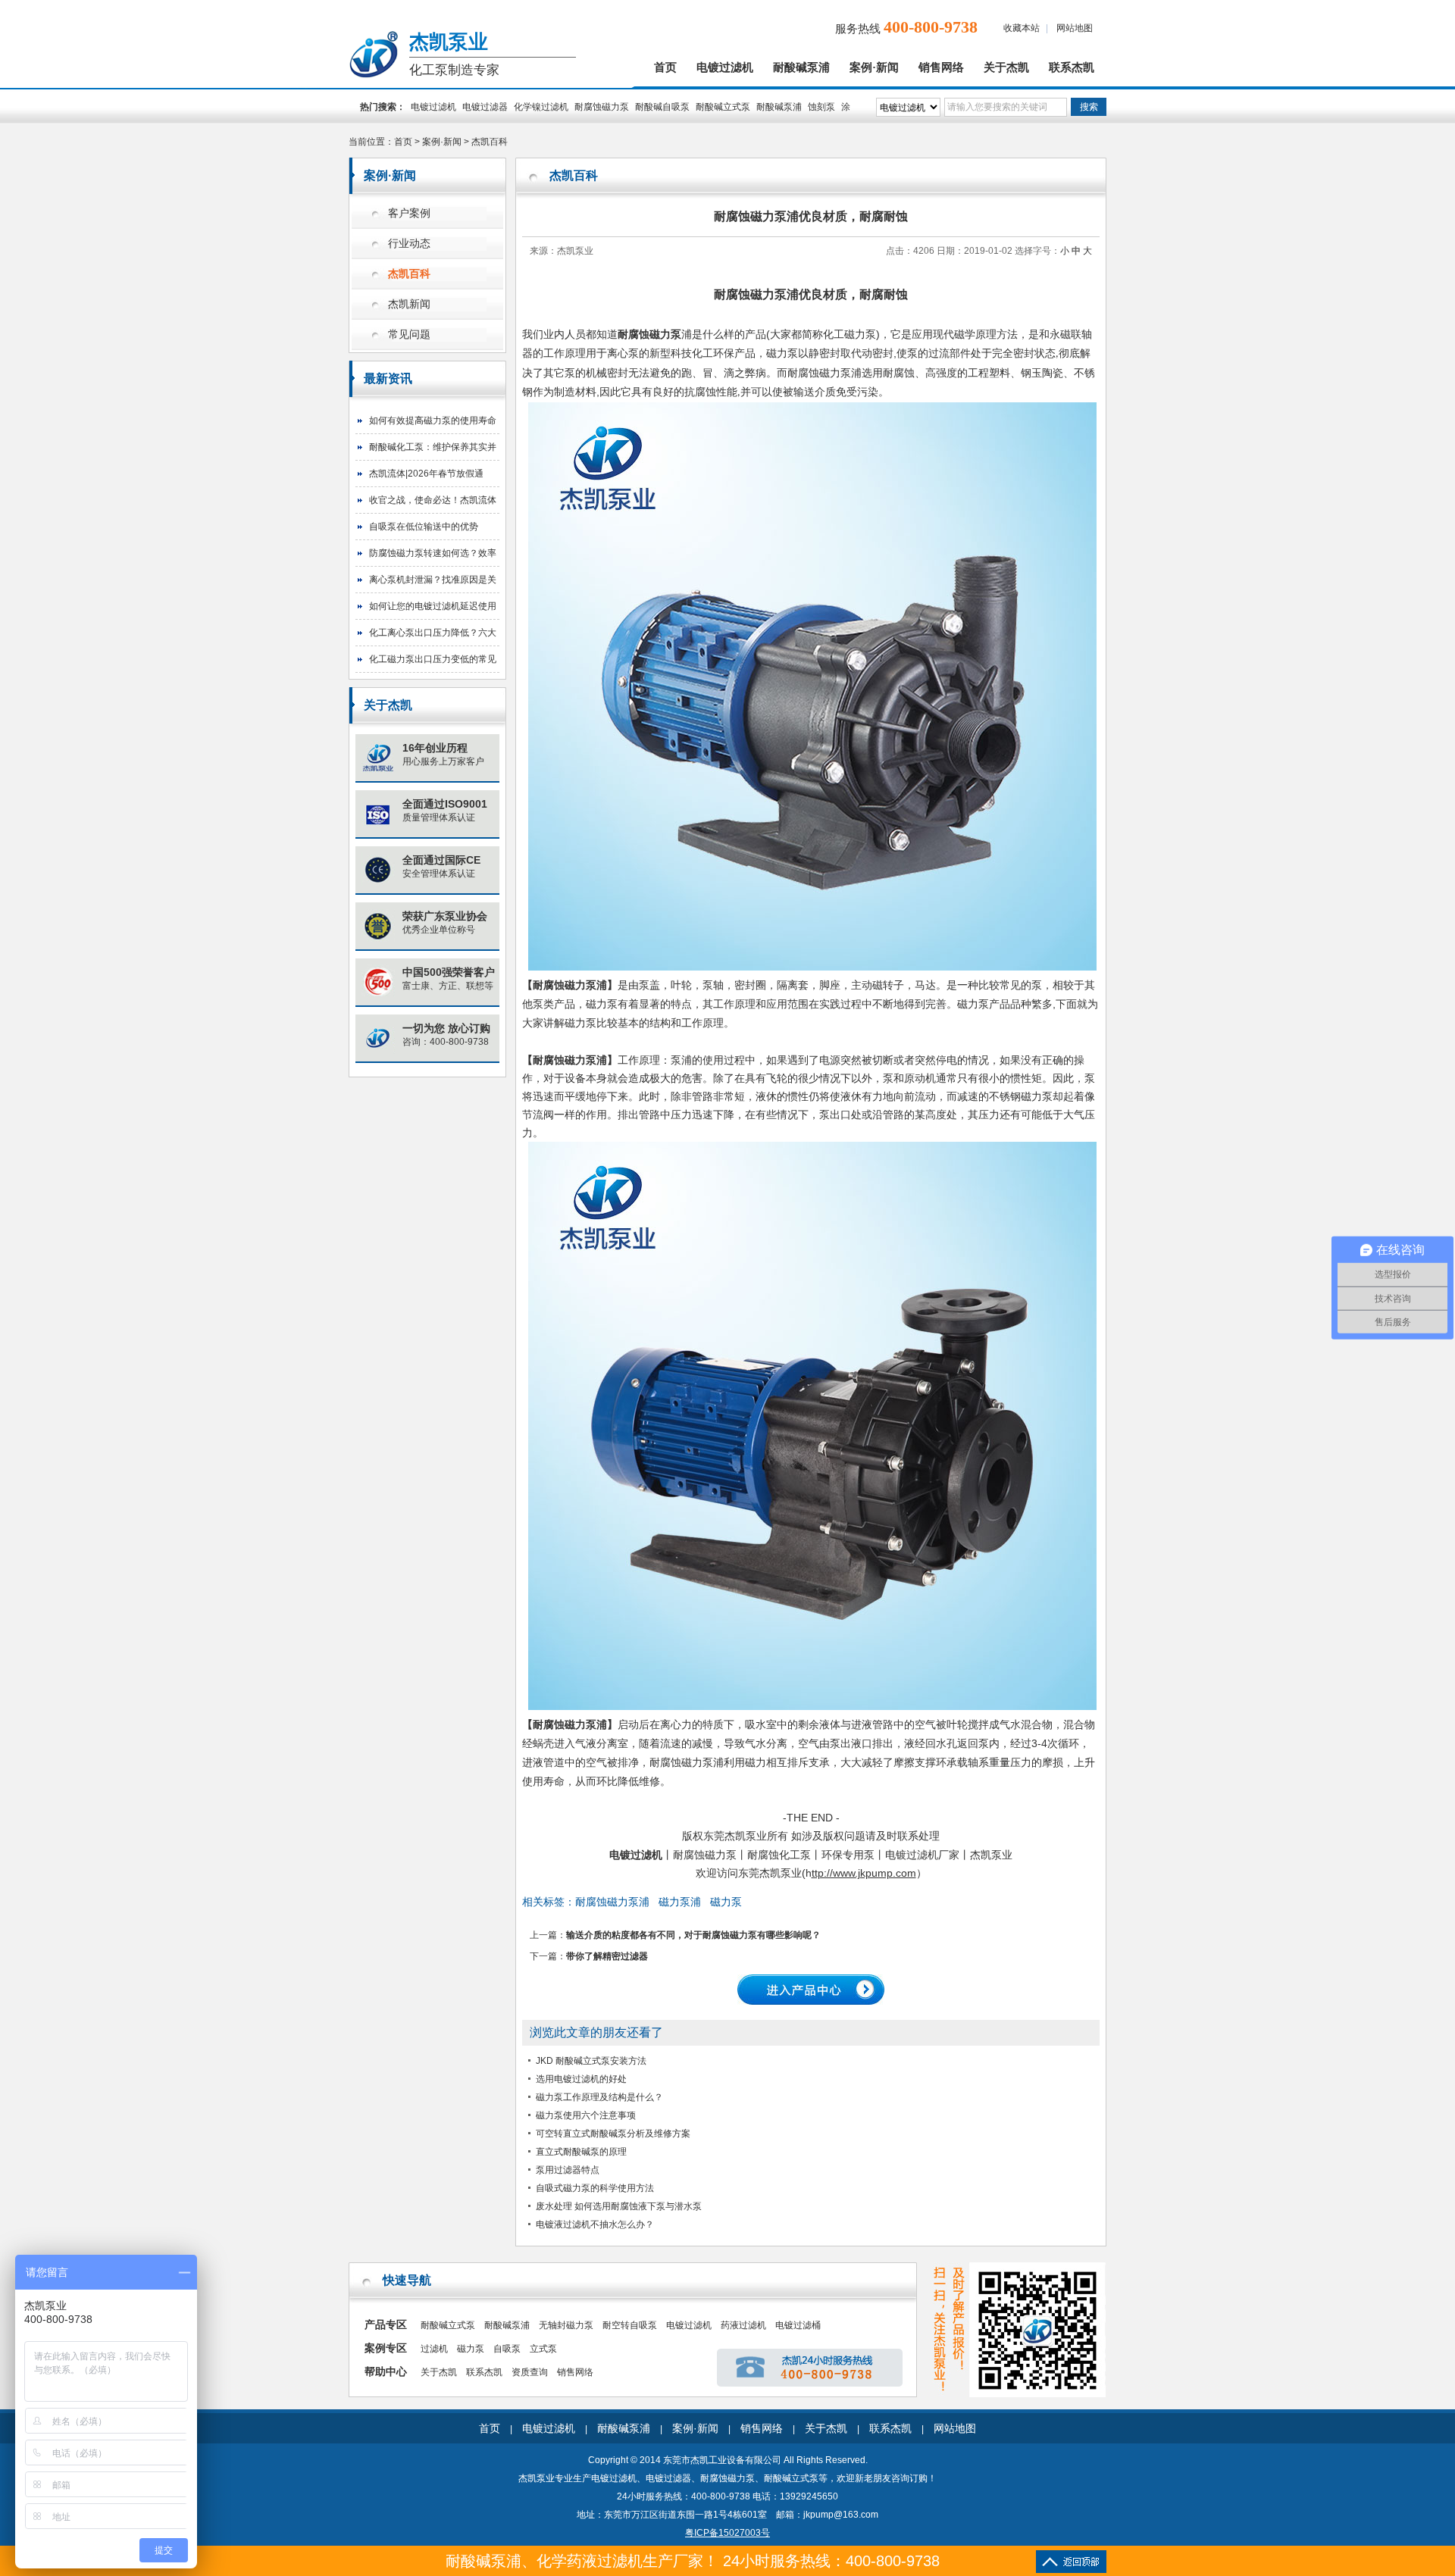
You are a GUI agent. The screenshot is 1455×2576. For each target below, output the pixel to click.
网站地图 (1075, 28)
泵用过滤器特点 (568, 2170)
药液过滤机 (743, 2325)
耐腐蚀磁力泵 (602, 107)
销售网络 (941, 67)
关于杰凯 (1006, 67)
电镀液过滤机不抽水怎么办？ (595, 2224)
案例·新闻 (874, 67)
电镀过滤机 (725, 67)
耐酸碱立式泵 (723, 107)
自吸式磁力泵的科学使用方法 (595, 2188)
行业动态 (409, 244)
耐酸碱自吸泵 (662, 107)
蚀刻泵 (821, 107)
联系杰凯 (1072, 67)
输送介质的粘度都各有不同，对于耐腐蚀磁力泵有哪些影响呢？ (693, 1935)
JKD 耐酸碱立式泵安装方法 (591, 2061)
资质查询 (530, 2372)
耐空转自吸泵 (630, 2325)
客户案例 (409, 213)
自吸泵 (507, 2349)
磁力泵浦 (680, 1902)
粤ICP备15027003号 (727, 2533)
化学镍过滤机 (541, 107)
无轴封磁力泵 (566, 2325)
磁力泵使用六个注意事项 (586, 2115)
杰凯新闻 (409, 304)
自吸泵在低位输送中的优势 (424, 527)
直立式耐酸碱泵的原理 (581, 2152)
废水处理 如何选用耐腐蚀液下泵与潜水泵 (619, 2206)
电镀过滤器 (485, 107)
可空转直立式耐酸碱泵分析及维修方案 (613, 2134)
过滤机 (434, 2349)
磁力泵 (726, 1902)
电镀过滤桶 (798, 2325)
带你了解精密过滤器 (607, 1956)
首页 (665, 67)
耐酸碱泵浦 (801, 67)
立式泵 (543, 2349)
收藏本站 (1022, 28)
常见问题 (409, 335)
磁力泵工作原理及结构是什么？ (599, 2097)
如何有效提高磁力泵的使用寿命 (433, 420)
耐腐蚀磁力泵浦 (570, 1724)
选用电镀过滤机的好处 (581, 2079)
